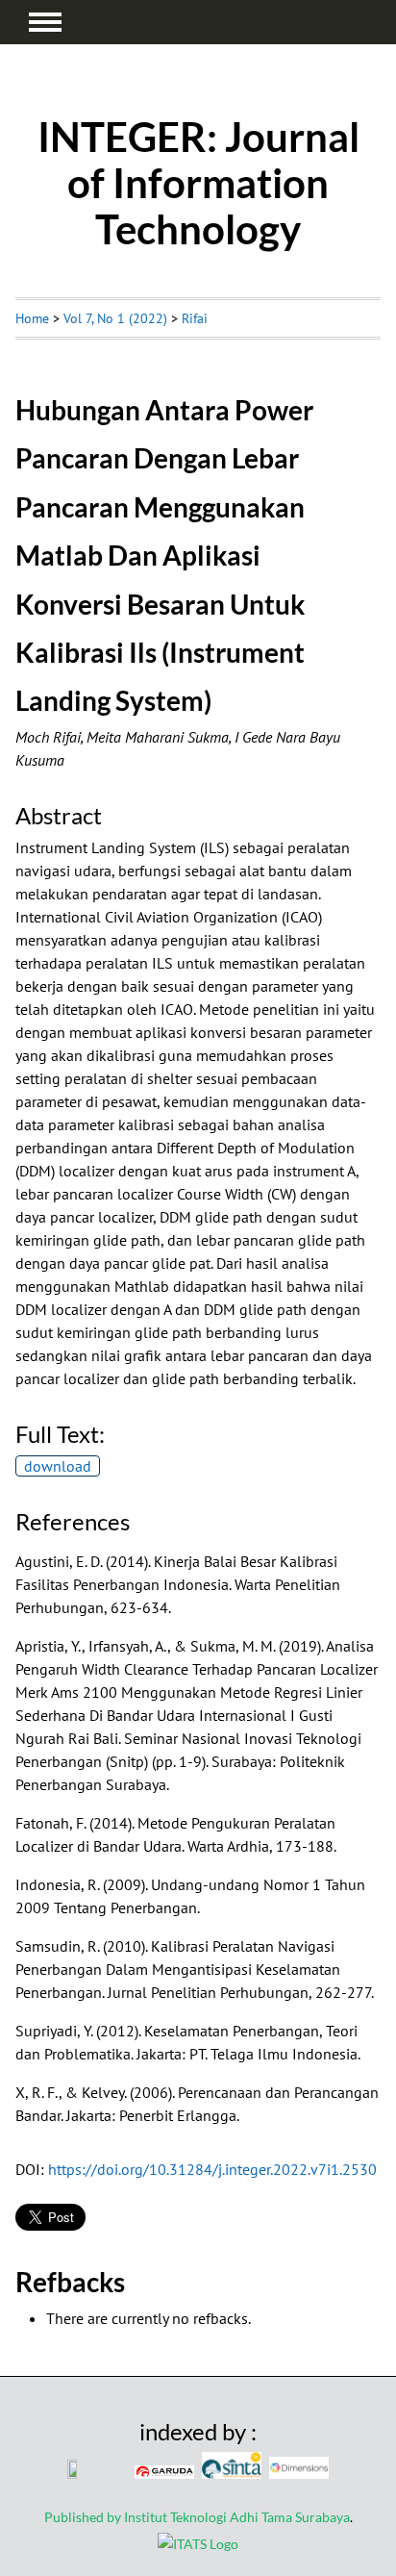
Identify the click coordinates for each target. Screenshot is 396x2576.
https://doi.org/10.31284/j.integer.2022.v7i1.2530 (212, 2169)
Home (32, 318)
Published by (84, 2517)
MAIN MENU (45, 22)
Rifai (195, 318)
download (58, 1466)
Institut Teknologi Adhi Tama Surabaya (237, 2517)
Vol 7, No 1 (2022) (115, 318)
